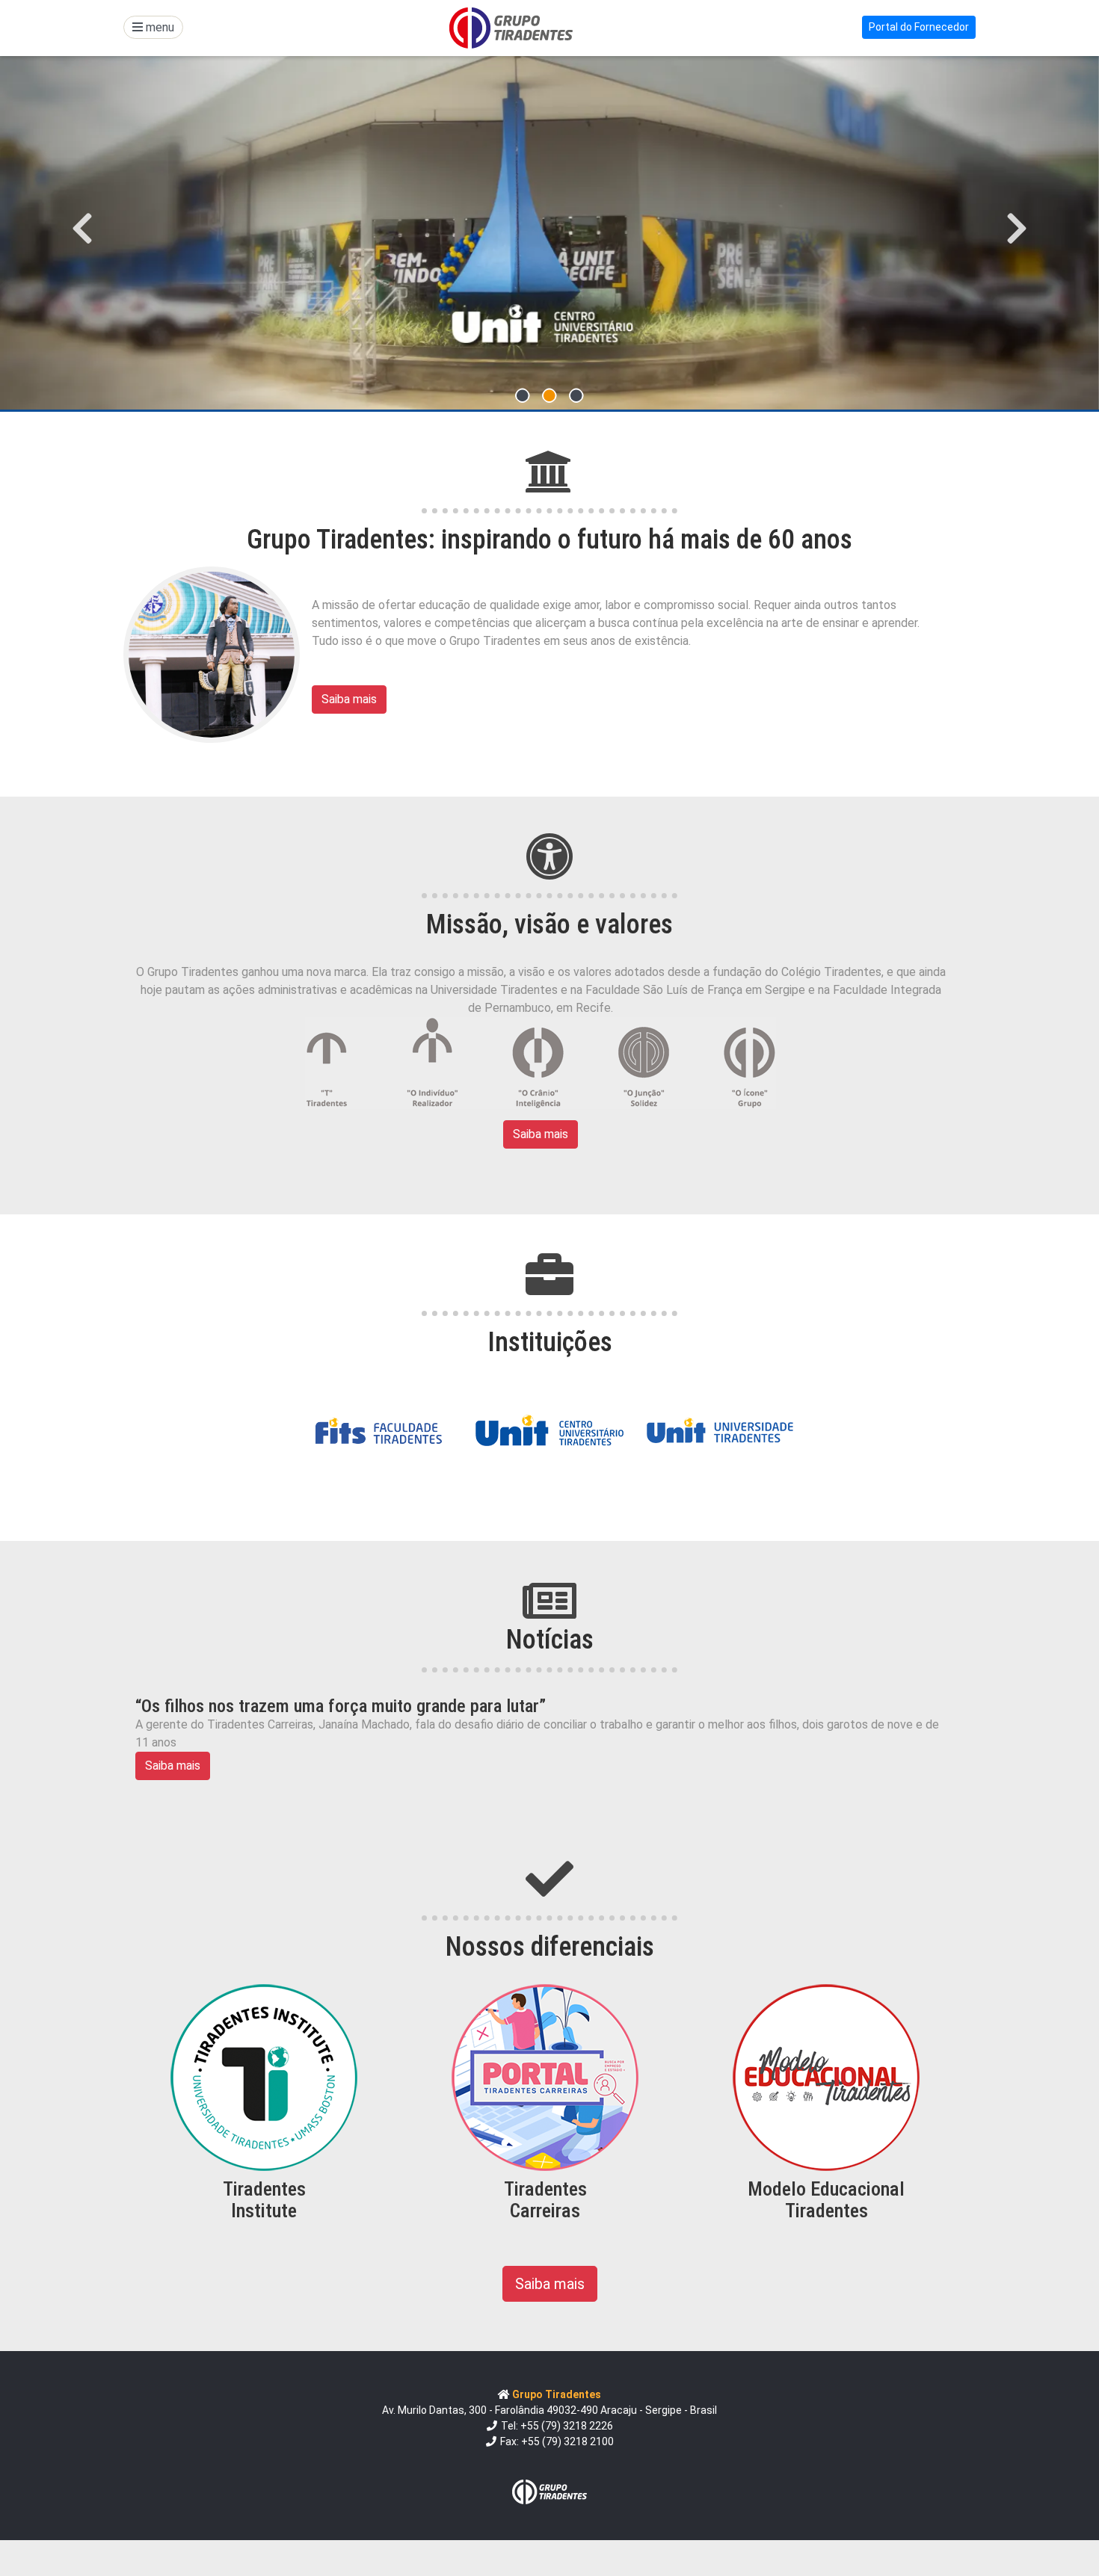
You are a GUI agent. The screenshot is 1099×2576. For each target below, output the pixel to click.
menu (158, 27)
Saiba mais (349, 699)
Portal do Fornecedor (919, 27)
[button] (83, 228)
